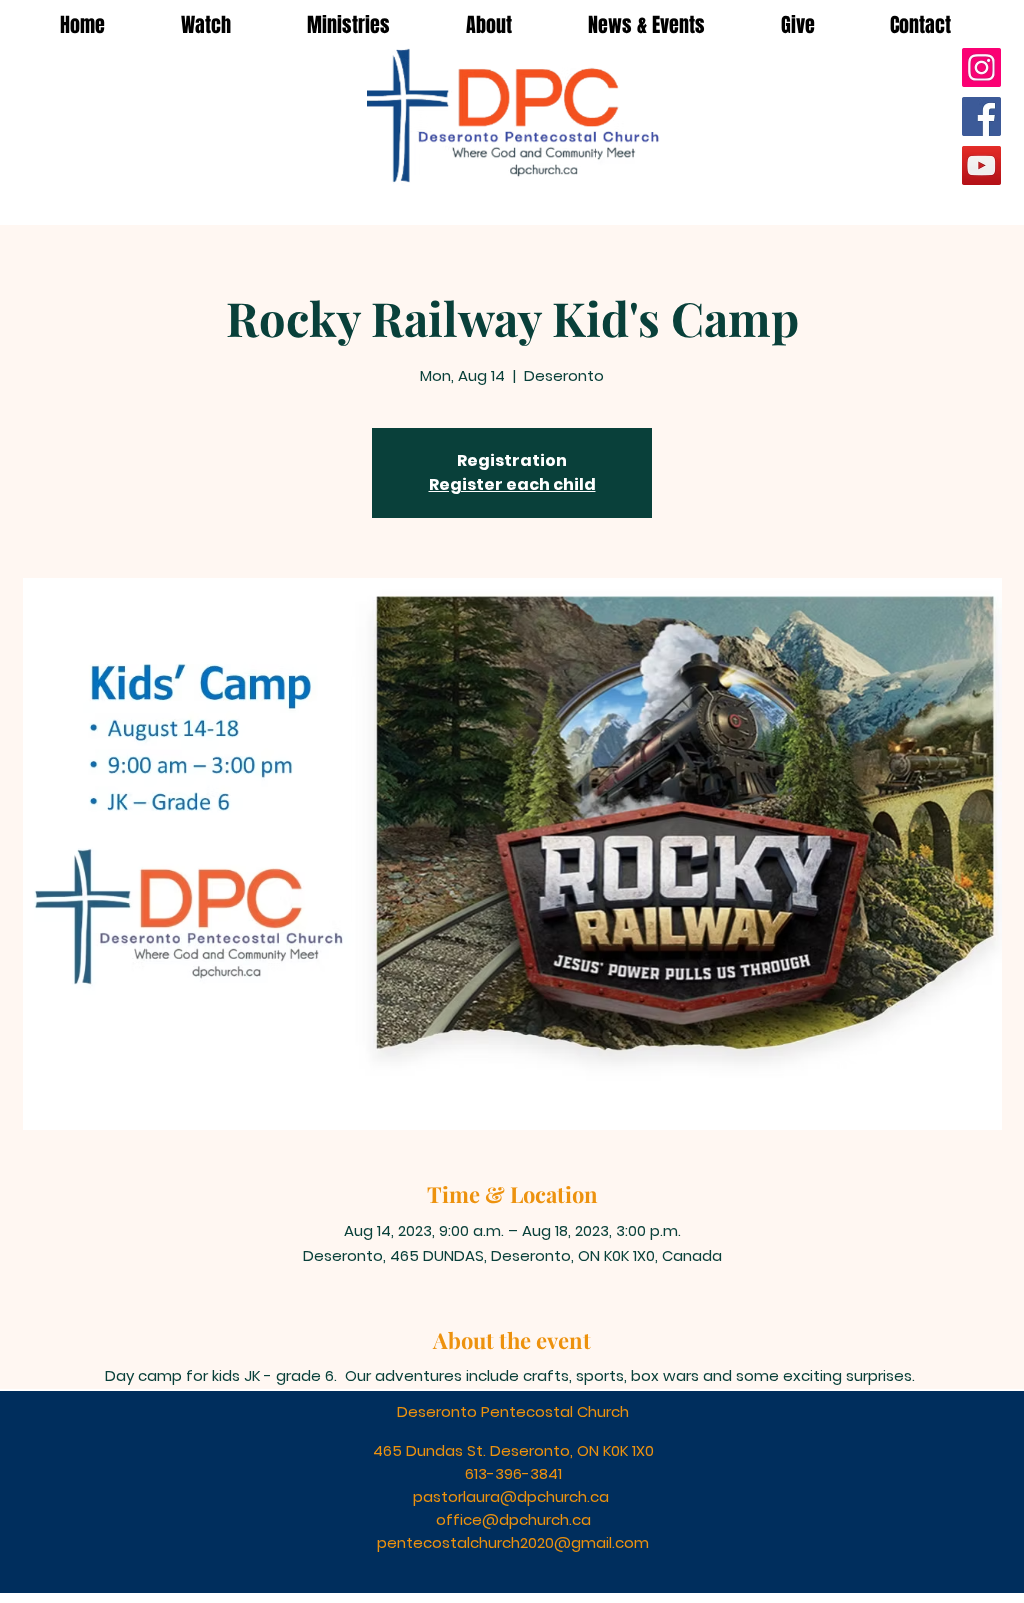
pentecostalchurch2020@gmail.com (513, 1542)
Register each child (512, 484)
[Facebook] (981, 116)
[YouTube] (981, 165)
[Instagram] (981, 67)
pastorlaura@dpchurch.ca (511, 1496)
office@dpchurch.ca (513, 1519)
